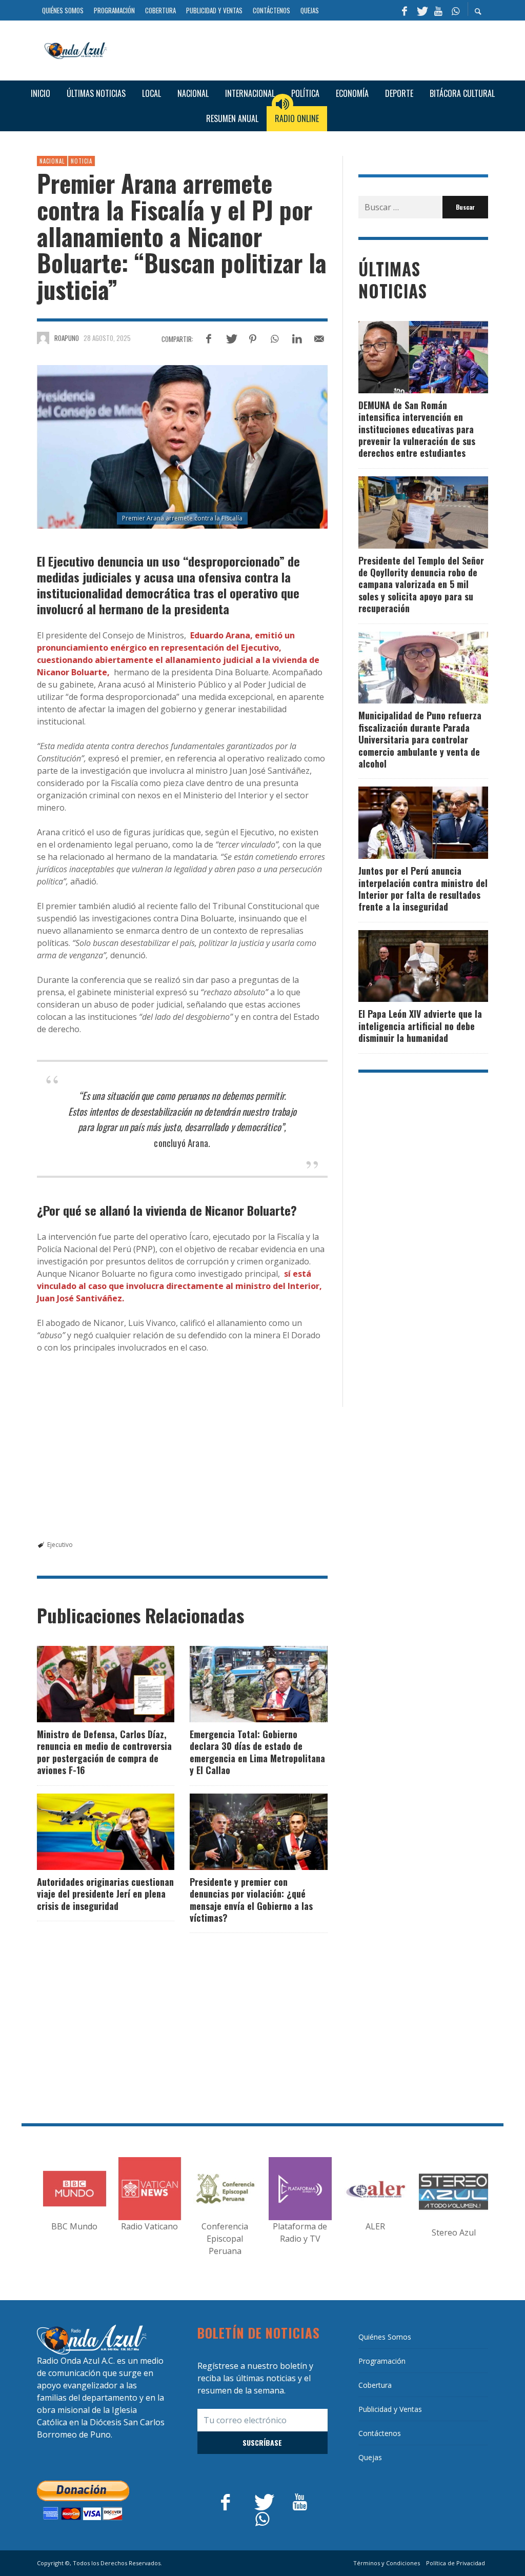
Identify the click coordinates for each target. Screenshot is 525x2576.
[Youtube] (438, 10)
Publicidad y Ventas (390, 2409)
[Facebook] (405, 10)
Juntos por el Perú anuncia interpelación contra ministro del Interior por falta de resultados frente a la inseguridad (423, 889)
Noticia (82, 161)
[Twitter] (421, 10)
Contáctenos (380, 2433)
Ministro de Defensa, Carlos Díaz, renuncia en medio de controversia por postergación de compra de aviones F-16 (104, 1752)
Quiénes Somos (385, 2337)
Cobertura (375, 2385)
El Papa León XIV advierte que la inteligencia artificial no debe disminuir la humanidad (420, 1026)
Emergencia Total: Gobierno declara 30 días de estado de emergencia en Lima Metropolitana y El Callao (257, 1752)
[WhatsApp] (455, 10)
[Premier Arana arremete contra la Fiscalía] (182, 447)
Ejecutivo (60, 1545)
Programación (382, 2361)
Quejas (370, 2457)
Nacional (52, 161)
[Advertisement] (301, 49)
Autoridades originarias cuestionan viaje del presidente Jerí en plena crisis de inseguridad (105, 1894)
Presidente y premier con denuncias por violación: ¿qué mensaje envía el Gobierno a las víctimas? (251, 1900)
